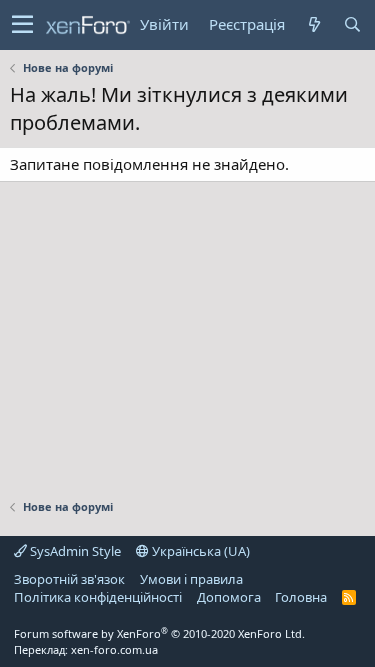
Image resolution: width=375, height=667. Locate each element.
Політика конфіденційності (98, 597)
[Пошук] (352, 24)
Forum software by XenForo (159, 633)
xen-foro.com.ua (114, 649)
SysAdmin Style (74, 551)
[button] (22, 25)
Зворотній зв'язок (69, 579)
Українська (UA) (199, 551)
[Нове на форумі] (314, 24)
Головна (301, 597)
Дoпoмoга (229, 597)
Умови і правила (191, 579)
